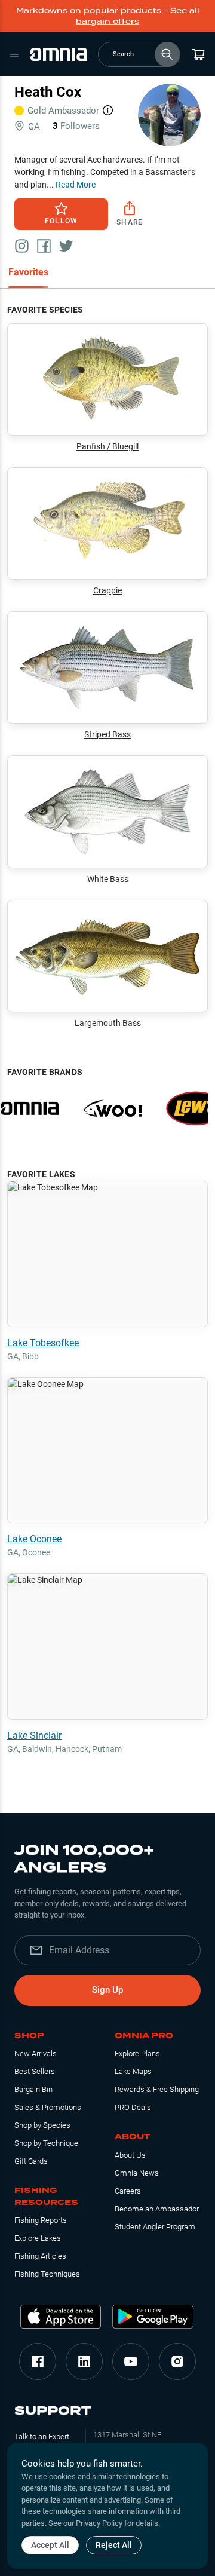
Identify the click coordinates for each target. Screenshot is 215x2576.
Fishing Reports (41, 2220)
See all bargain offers (138, 16)
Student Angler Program (155, 2227)
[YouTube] (131, 2361)
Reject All (114, 2545)
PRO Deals (133, 2107)
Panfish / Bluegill (107, 446)
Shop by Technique (46, 2143)
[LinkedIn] (84, 2361)
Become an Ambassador (157, 2209)
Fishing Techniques (47, 2274)
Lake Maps (133, 2071)
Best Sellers (35, 2071)
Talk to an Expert (42, 2436)
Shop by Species (42, 2125)
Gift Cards (31, 2161)
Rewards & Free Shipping (157, 2089)
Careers (128, 2191)
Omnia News (137, 2173)
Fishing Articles (40, 2256)
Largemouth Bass (108, 1023)
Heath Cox (48, 92)
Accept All (50, 2545)
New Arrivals (36, 2053)
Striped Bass (107, 734)
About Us (130, 2155)
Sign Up (107, 1990)
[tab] (28, 273)
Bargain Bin (33, 2089)
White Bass (108, 879)
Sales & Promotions (48, 2107)
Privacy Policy (99, 2523)
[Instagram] (177, 2361)
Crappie (107, 590)
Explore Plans (137, 2053)
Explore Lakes (38, 2238)
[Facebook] (38, 2361)
